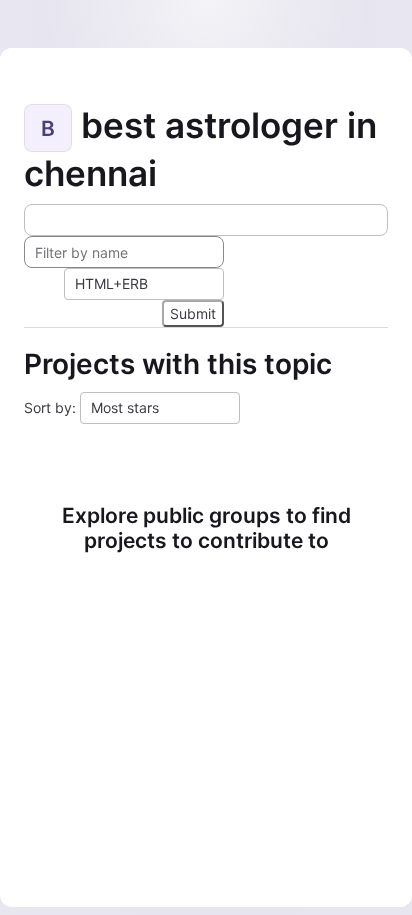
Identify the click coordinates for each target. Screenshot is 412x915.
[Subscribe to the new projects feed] (206, 220)
